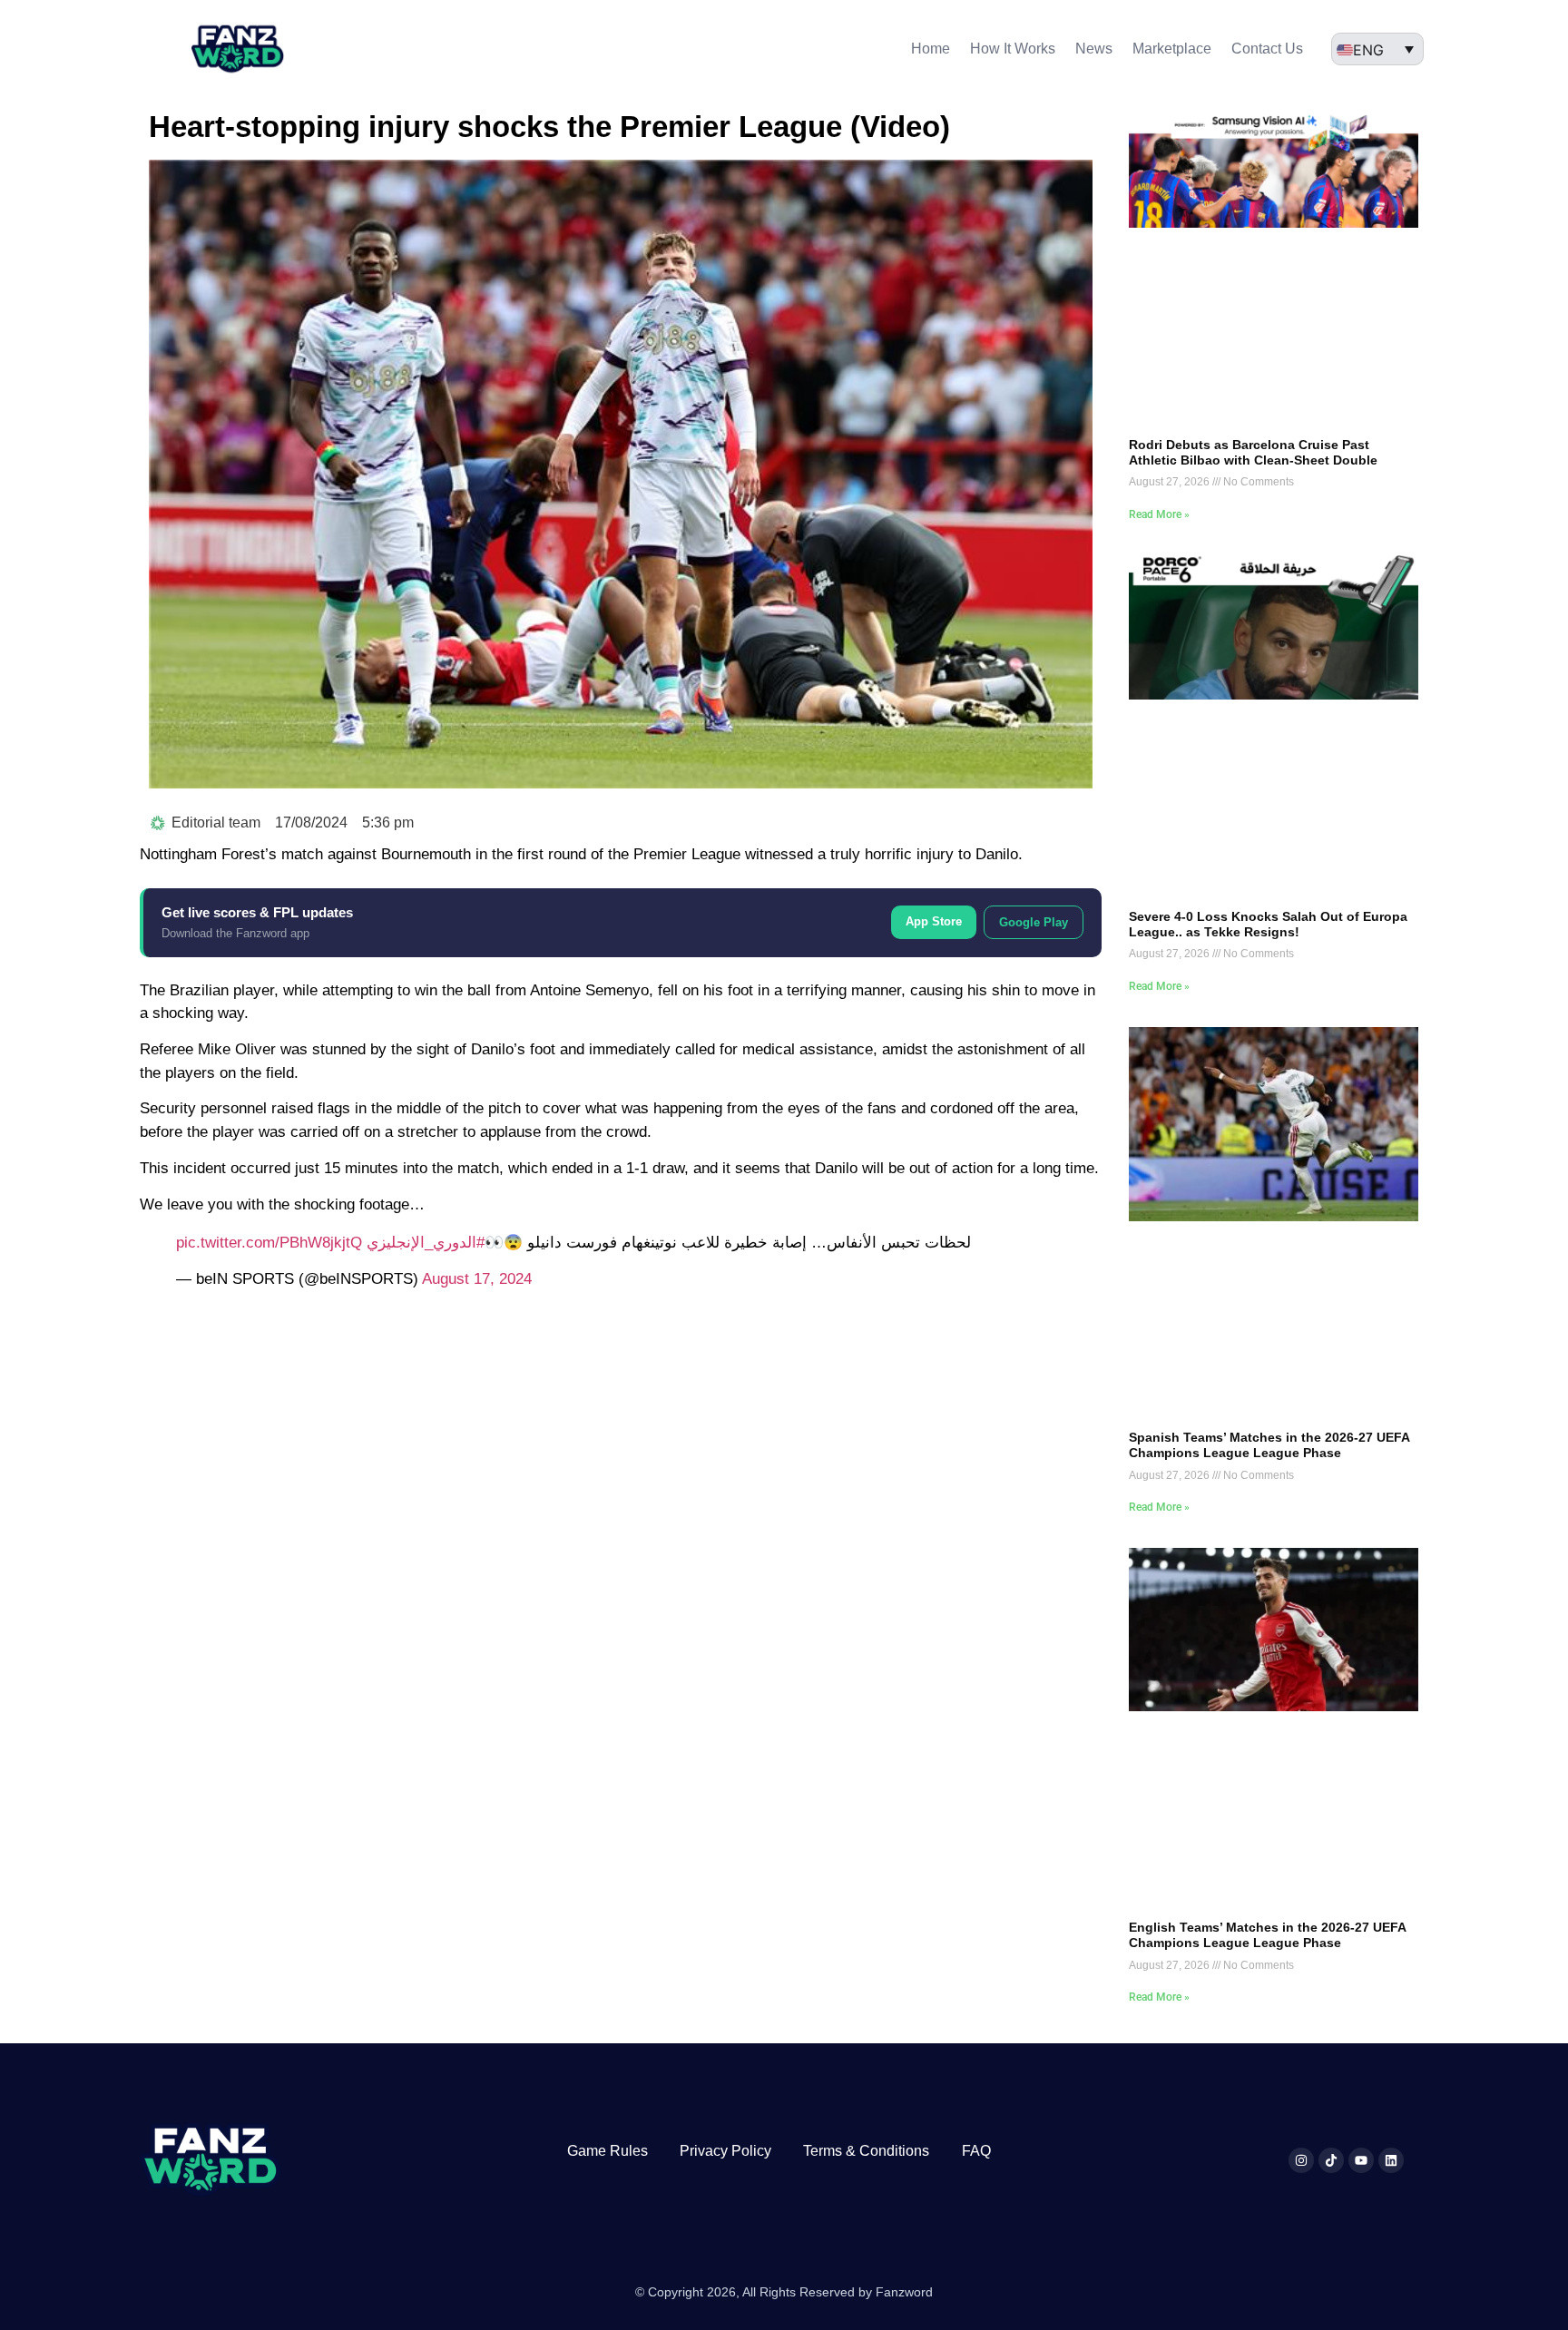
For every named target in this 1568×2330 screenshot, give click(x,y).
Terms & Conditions (866, 2151)
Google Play (1034, 922)
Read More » (1159, 514)
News (1094, 49)
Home (931, 49)
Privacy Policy (725, 2151)
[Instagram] (1301, 2160)
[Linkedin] (1391, 2160)
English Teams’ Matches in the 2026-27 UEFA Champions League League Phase (1267, 1935)
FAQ (976, 2151)
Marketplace (1172, 49)
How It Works (1013, 49)
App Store (934, 921)
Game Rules (608, 2151)
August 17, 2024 (477, 1279)
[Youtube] (1361, 2160)
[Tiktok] (1331, 2160)
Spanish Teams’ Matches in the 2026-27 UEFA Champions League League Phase (1269, 1445)
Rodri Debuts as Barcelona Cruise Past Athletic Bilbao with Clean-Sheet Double (1253, 452)
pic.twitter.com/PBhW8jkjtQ (269, 1243)
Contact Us (1267, 49)
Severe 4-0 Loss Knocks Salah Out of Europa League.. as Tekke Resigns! (1268, 924)
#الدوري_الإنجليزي (426, 1243)
